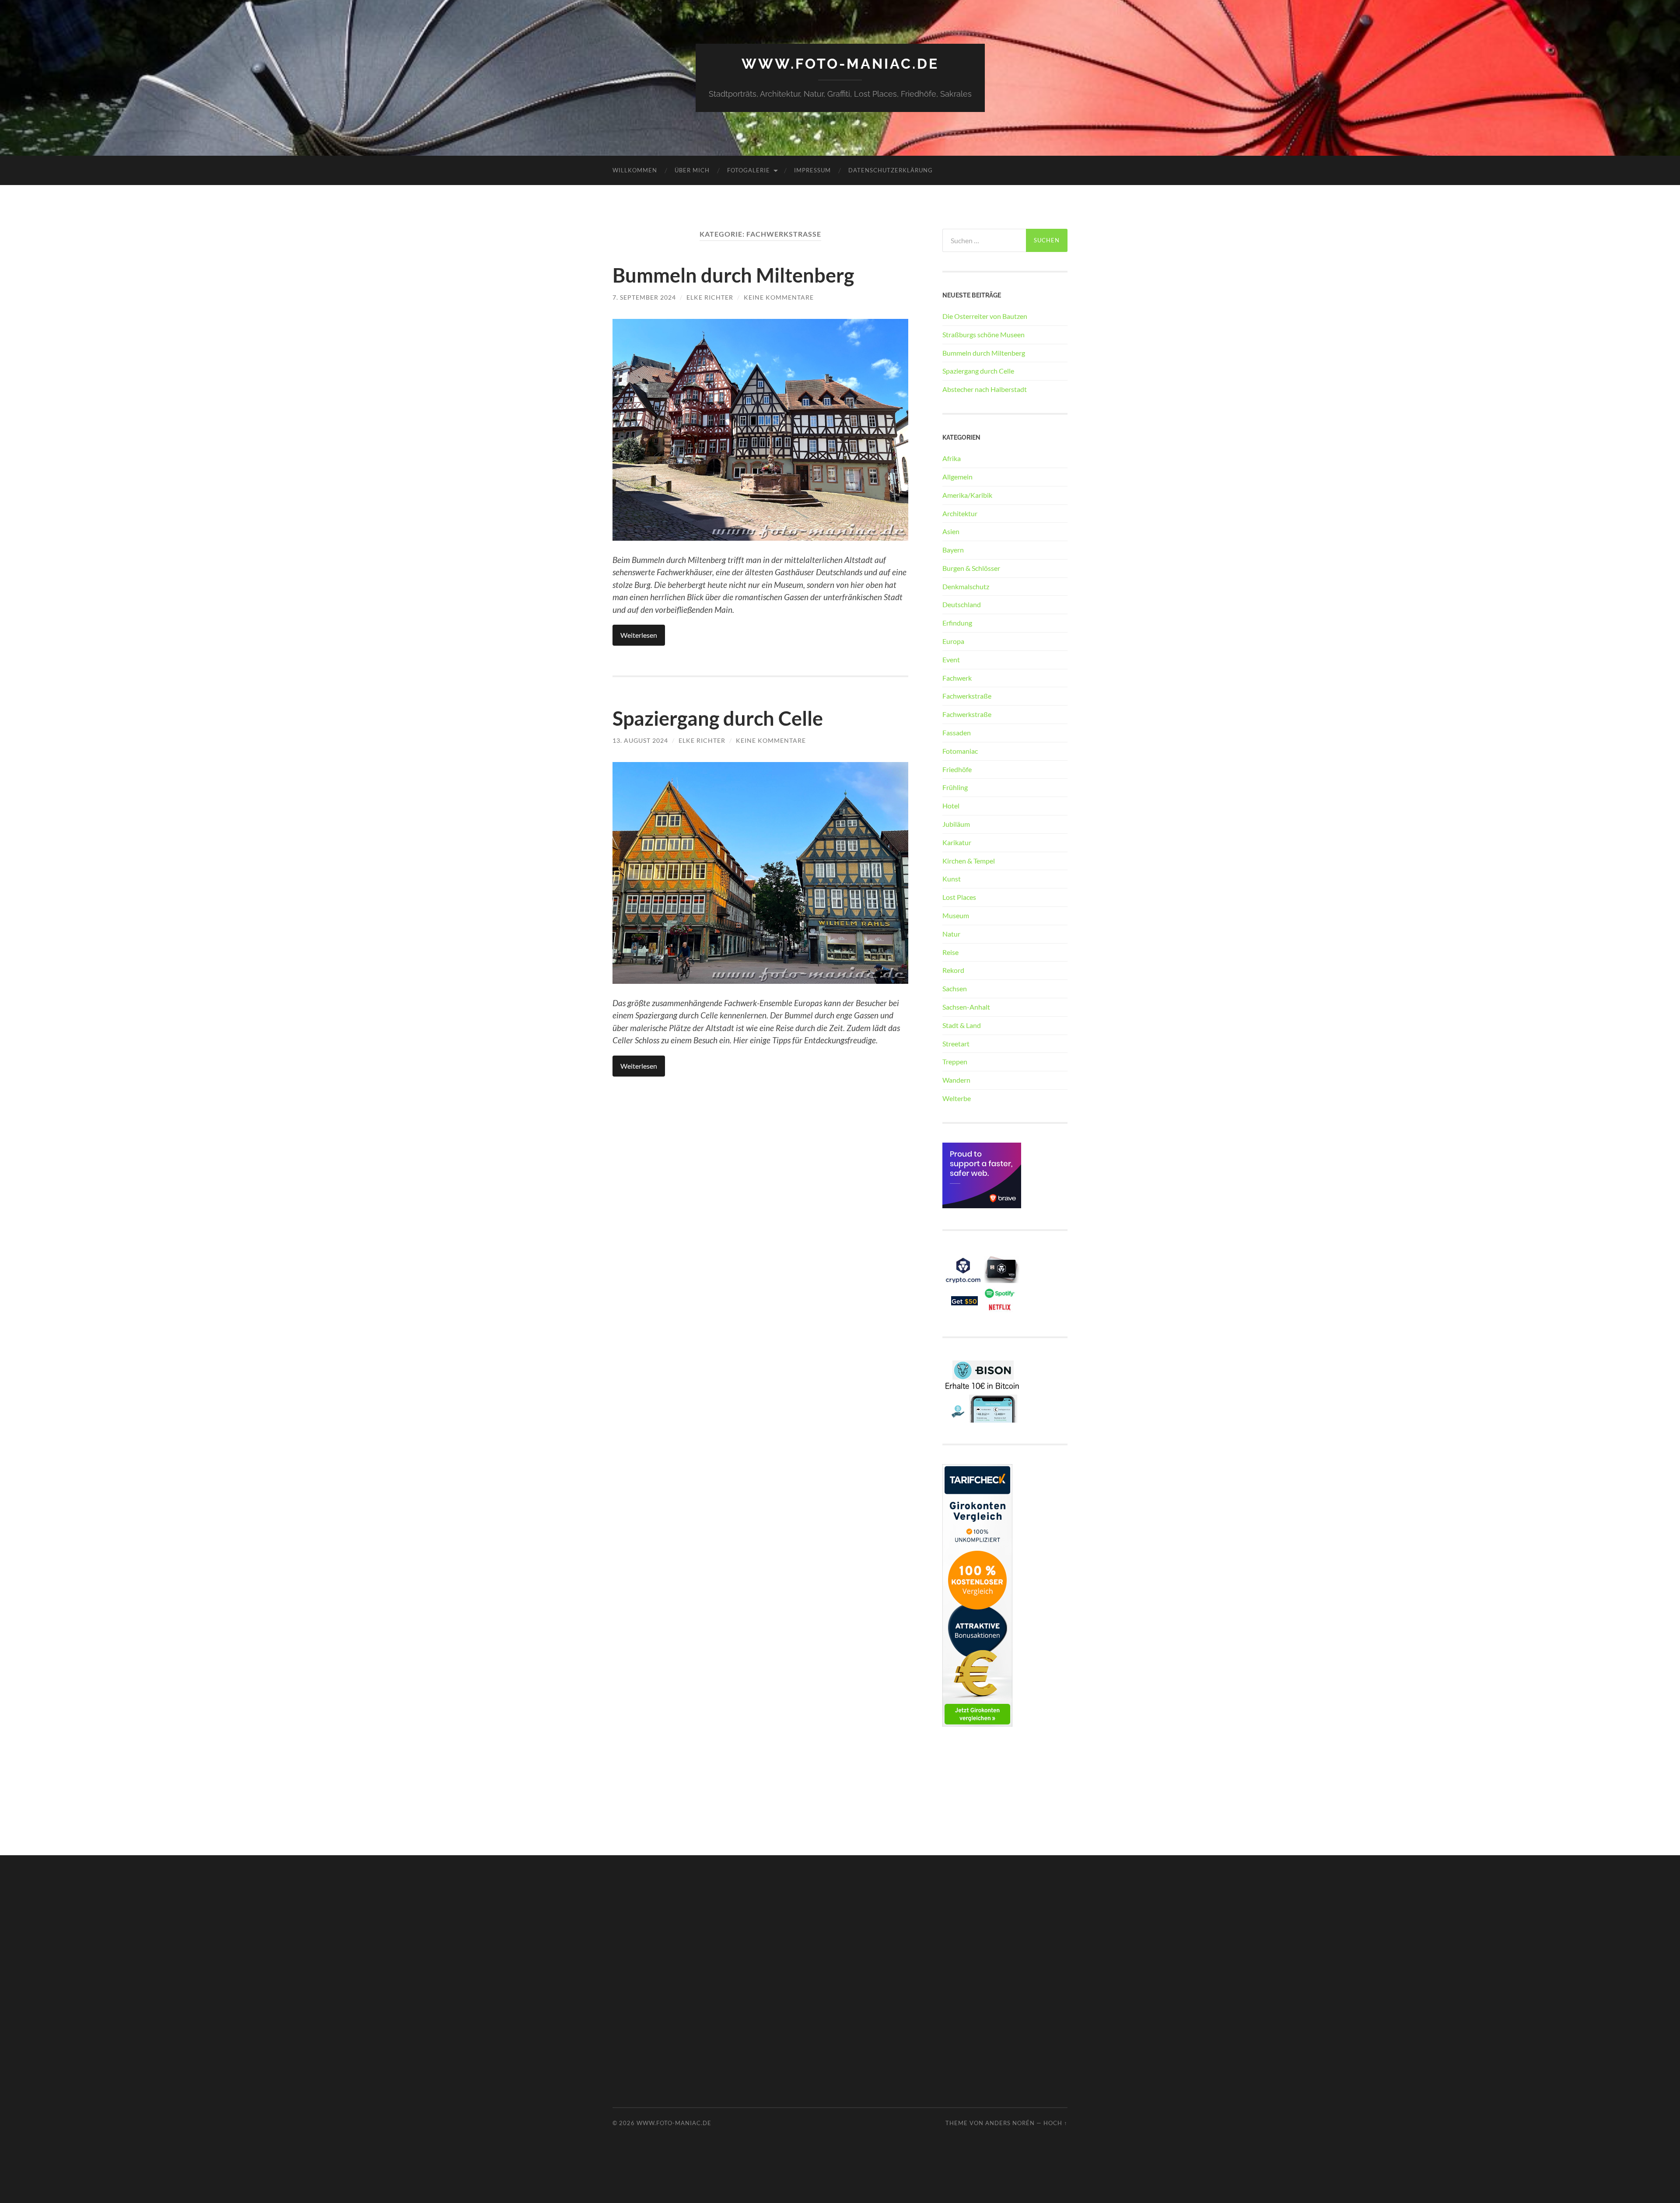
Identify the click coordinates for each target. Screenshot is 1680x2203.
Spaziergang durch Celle (718, 718)
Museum (956, 915)
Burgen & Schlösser (971, 568)
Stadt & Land (962, 1025)
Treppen (955, 1061)
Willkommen (635, 170)
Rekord (953, 970)
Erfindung (957, 623)
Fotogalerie (749, 170)
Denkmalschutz (966, 586)
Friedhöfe (957, 769)
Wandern (956, 1080)
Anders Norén (1010, 2123)
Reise (950, 952)
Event (951, 659)
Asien (951, 531)
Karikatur (957, 842)
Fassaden (957, 733)
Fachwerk (957, 678)
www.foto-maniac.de (840, 64)
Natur (951, 934)
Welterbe (957, 1098)
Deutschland (962, 604)
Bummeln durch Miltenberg (733, 275)
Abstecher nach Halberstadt (985, 389)
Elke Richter (710, 297)
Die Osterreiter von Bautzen (985, 316)
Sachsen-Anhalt (966, 1007)
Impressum (812, 170)
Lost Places (959, 897)
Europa (953, 641)
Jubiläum (956, 824)
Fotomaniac (960, 751)
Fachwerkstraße (967, 696)
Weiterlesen (639, 635)
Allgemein (957, 477)
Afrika (952, 458)
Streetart (956, 1044)
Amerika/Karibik (967, 495)
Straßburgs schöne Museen (983, 334)
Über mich (692, 170)
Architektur (960, 513)
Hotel (951, 806)
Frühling (955, 787)
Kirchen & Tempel (969, 861)
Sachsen (955, 988)
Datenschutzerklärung (891, 170)
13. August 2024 (640, 740)
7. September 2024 (644, 297)
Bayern (953, 550)
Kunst (952, 879)
